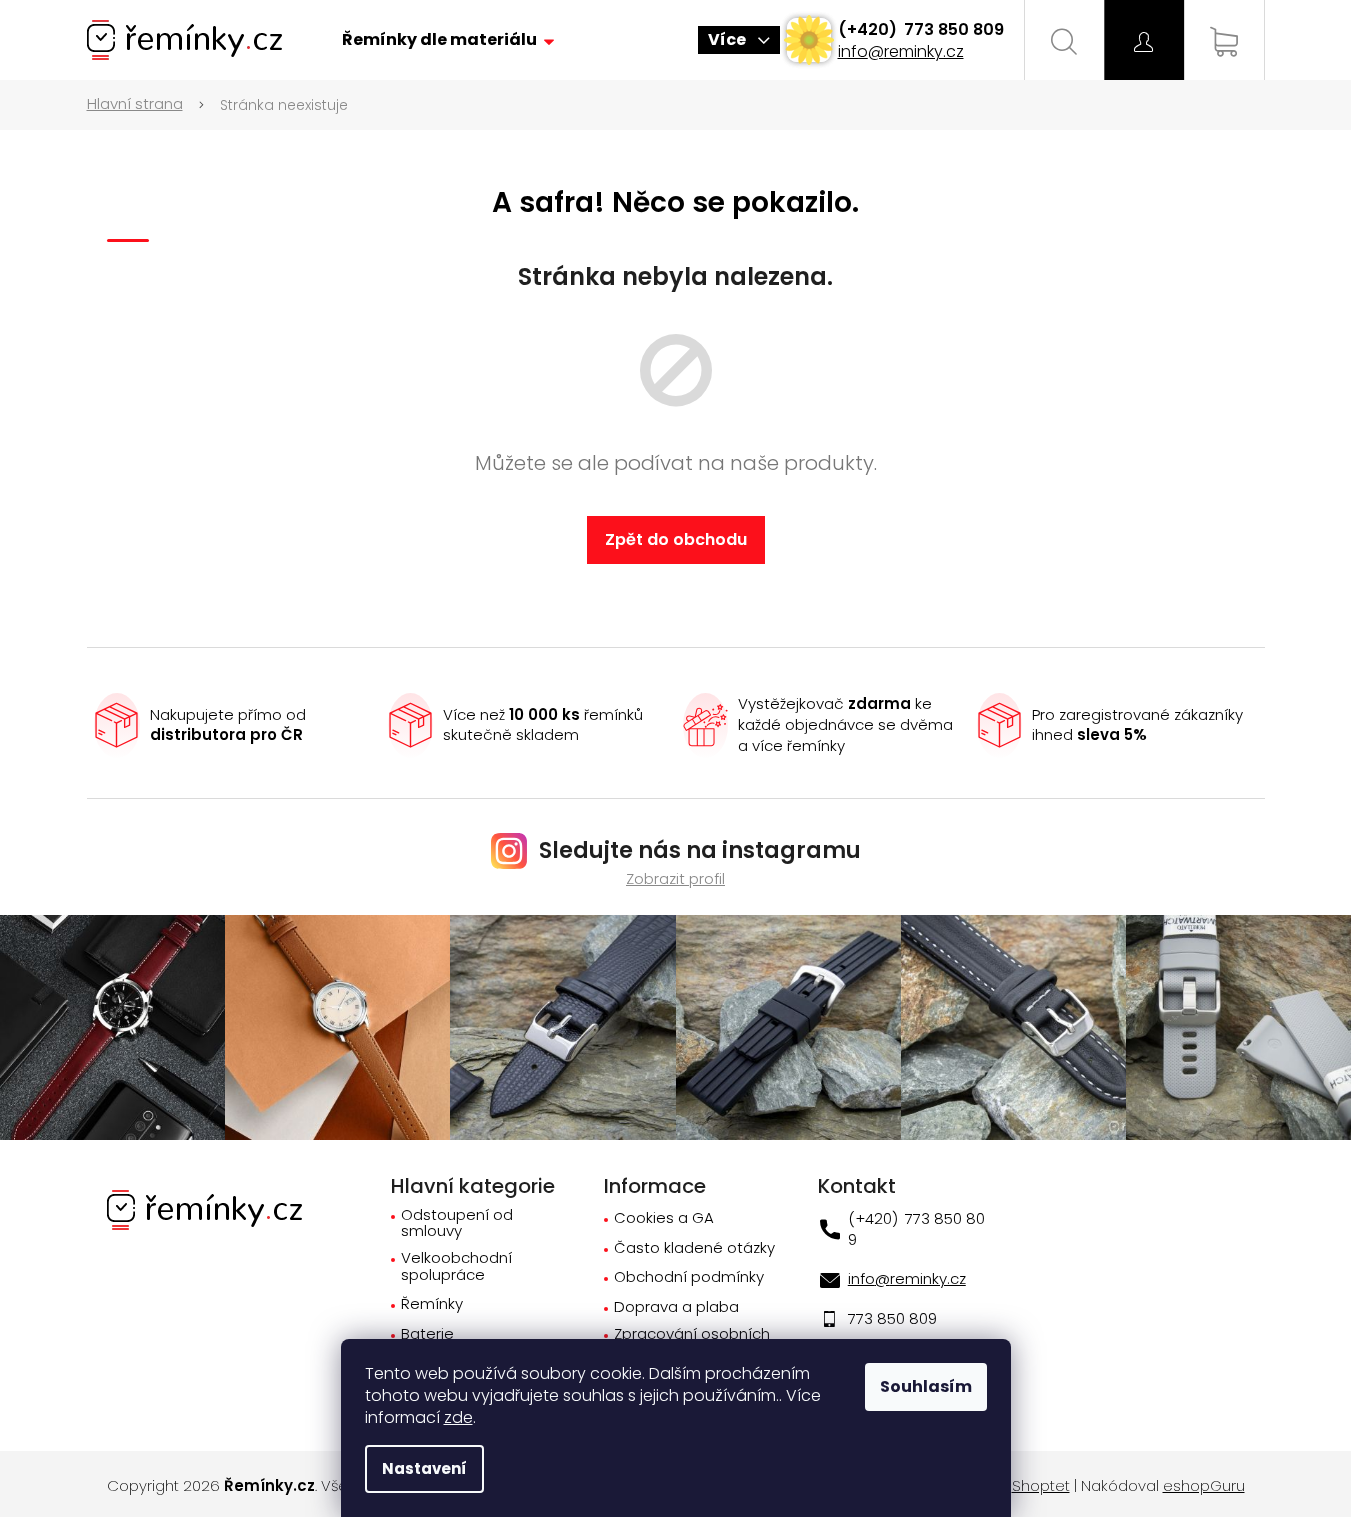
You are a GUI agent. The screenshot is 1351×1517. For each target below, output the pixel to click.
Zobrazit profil (675, 878)
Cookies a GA (664, 1218)
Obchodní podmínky (689, 1277)
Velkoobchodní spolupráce (456, 1266)
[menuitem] (448, 40)
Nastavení (424, 1468)
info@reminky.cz (901, 51)
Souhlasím (926, 1386)
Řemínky (432, 1304)
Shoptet (1041, 1486)
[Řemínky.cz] (204, 1208)
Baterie (427, 1334)
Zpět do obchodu (676, 539)
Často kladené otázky (694, 1248)
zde (458, 1417)
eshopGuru (1204, 1486)
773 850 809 (952, 29)
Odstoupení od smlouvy (457, 1223)
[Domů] (146, 105)
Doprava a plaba (676, 1307)
